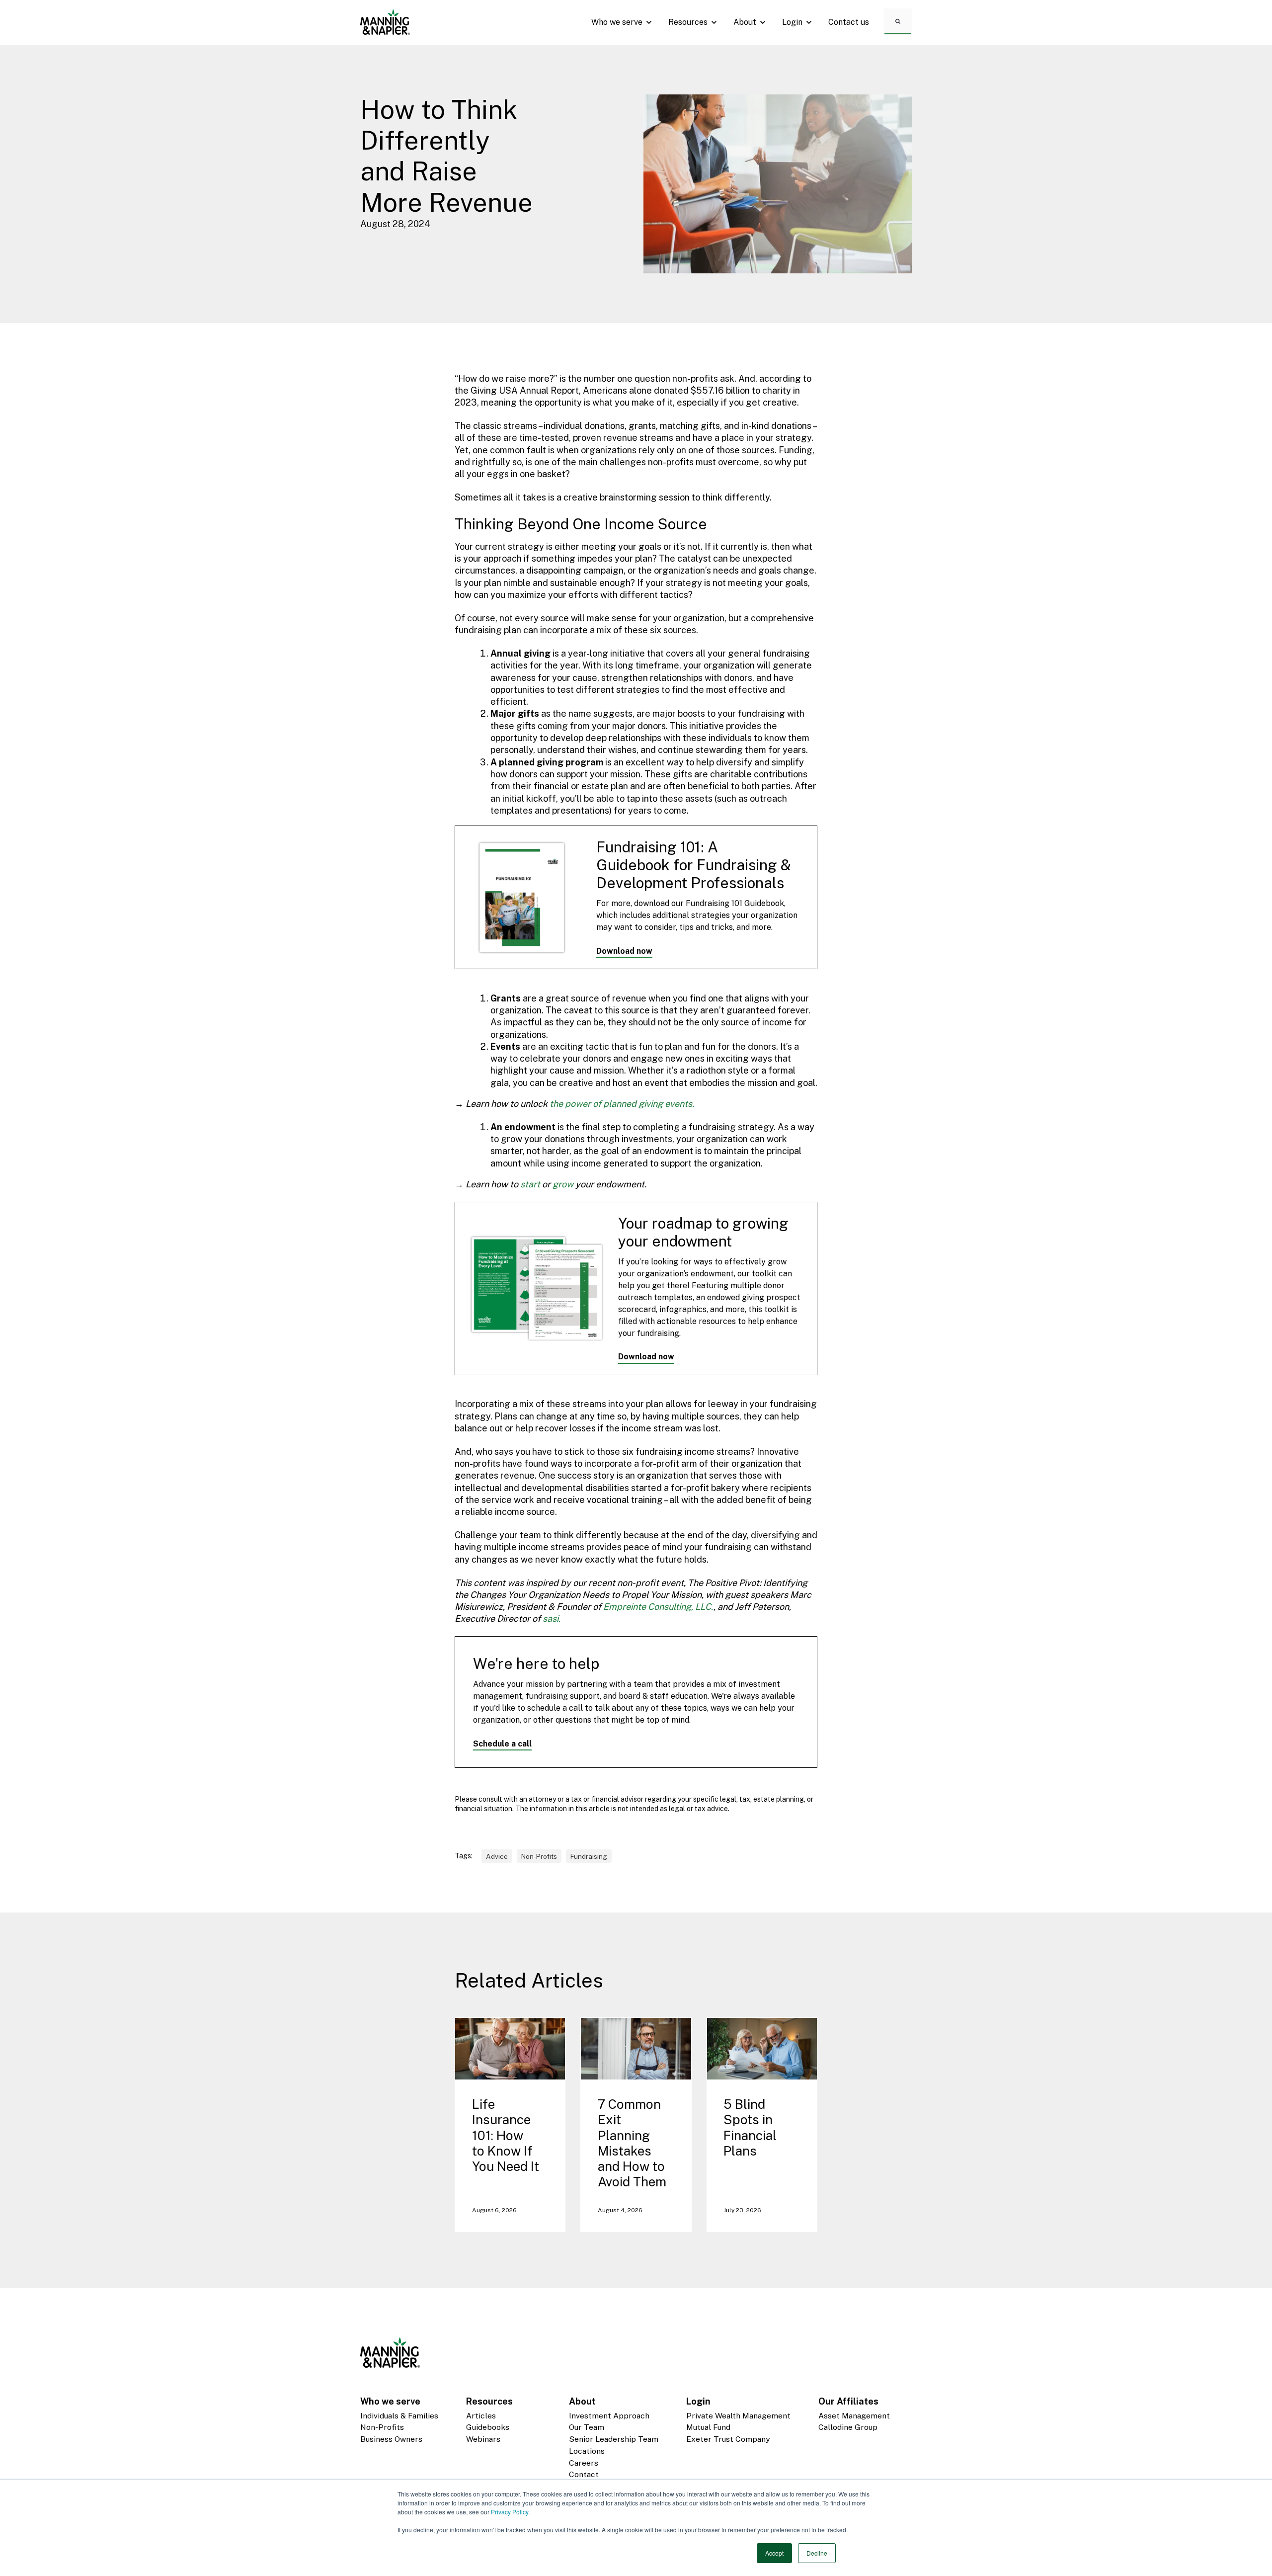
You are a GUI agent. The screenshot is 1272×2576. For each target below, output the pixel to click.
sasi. (552, 1619)
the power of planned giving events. (622, 1104)
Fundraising (589, 1856)
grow (563, 1184)
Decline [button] (817, 2553)
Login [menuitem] (698, 2401)
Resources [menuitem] (489, 2401)
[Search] (898, 21)
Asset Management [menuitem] (854, 2416)
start (530, 1184)
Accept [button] (774, 2553)
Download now (624, 951)
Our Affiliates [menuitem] (848, 2401)
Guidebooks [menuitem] (488, 2427)
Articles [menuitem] (481, 2416)
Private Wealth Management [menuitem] (738, 2416)
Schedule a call (502, 1744)
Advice (497, 1856)
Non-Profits (539, 1856)
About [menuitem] (582, 2401)
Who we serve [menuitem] (390, 2401)
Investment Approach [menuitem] (609, 2416)
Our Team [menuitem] (587, 2427)
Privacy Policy (510, 2512)
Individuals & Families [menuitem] (399, 2416)
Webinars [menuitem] (483, 2439)
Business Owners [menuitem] (391, 2439)
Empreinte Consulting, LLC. (658, 1607)
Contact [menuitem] (584, 2474)
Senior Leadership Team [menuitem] (614, 2439)
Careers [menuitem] (584, 2463)
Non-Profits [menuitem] (382, 2427)
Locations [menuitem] (587, 2451)
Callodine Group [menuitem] (848, 2427)
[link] (385, 22)
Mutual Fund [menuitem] (708, 2427)
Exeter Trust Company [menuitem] (728, 2439)
